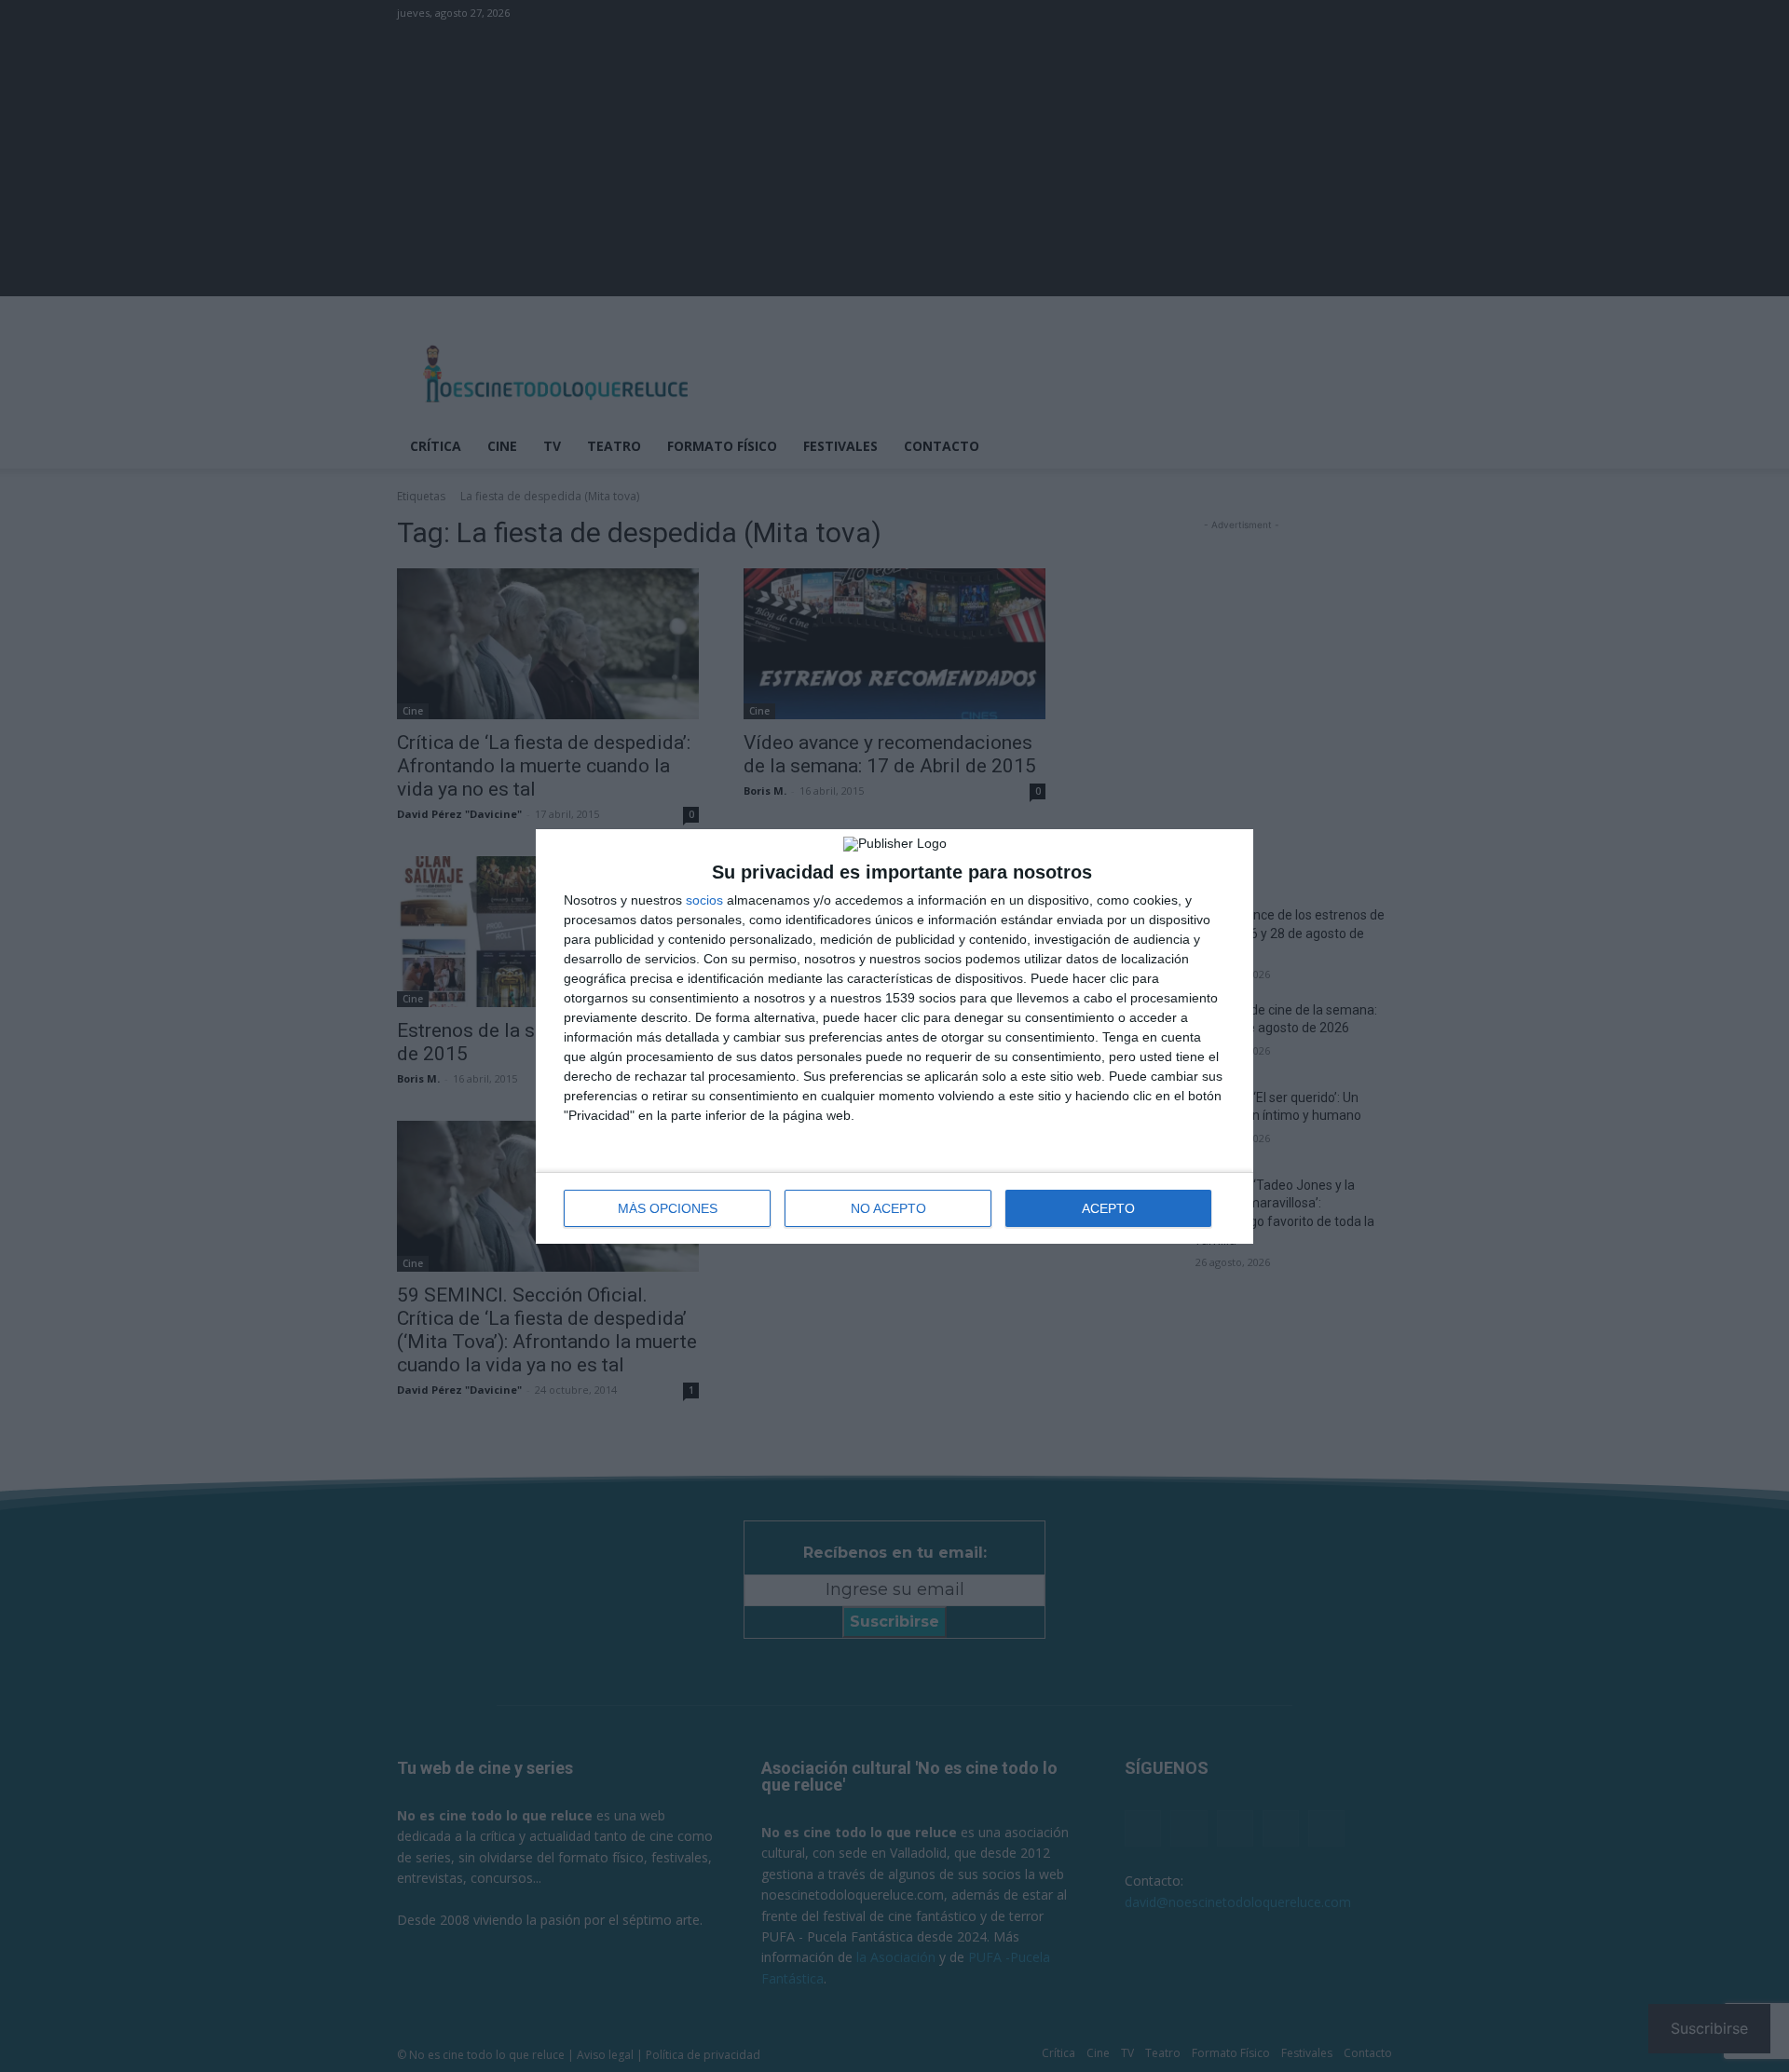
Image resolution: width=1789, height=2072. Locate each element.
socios (704, 900)
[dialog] (894, 1036)
